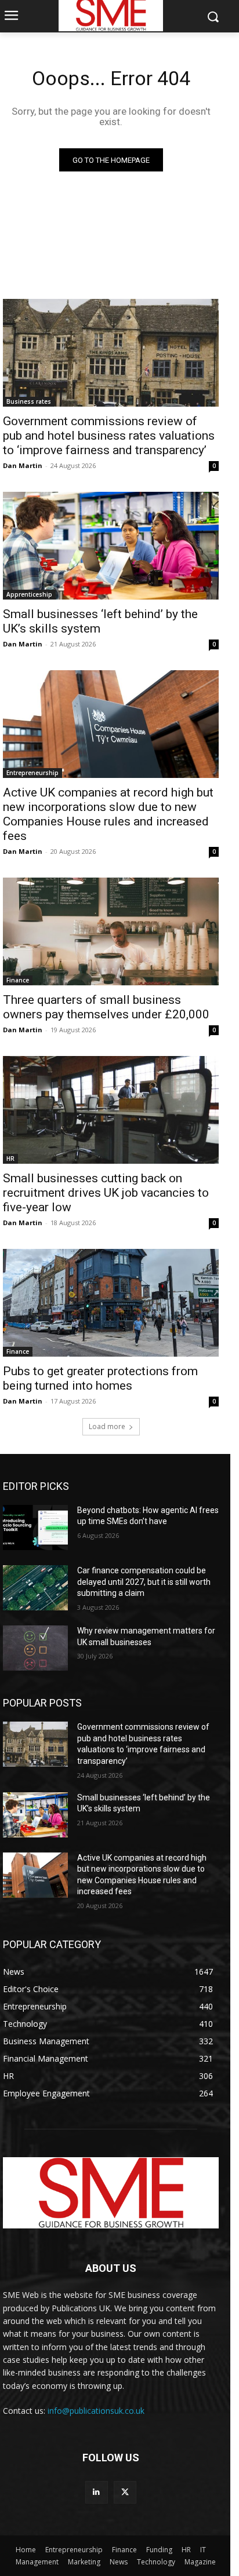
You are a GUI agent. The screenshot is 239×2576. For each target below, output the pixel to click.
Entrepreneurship (32, 773)
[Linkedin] (97, 2492)
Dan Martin (23, 465)
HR (10, 1159)
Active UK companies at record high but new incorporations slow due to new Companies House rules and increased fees (108, 814)
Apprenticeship (29, 594)
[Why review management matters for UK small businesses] (35, 1648)
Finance (18, 980)
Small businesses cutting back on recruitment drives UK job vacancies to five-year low (106, 1193)
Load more (107, 1426)
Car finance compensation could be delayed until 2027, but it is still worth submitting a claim (144, 1582)
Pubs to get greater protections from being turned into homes (100, 1378)
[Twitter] (125, 2492)
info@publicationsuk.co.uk (96, 2411)
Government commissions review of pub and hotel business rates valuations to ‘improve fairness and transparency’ (109, 436)
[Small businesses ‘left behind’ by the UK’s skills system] (111, 546)
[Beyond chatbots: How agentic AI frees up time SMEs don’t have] (35, 1528)
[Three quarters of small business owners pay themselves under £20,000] (111, 931)
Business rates (29, 401)
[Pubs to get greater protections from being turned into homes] (111, 1303)
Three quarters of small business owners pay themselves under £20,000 (106, 1007)
